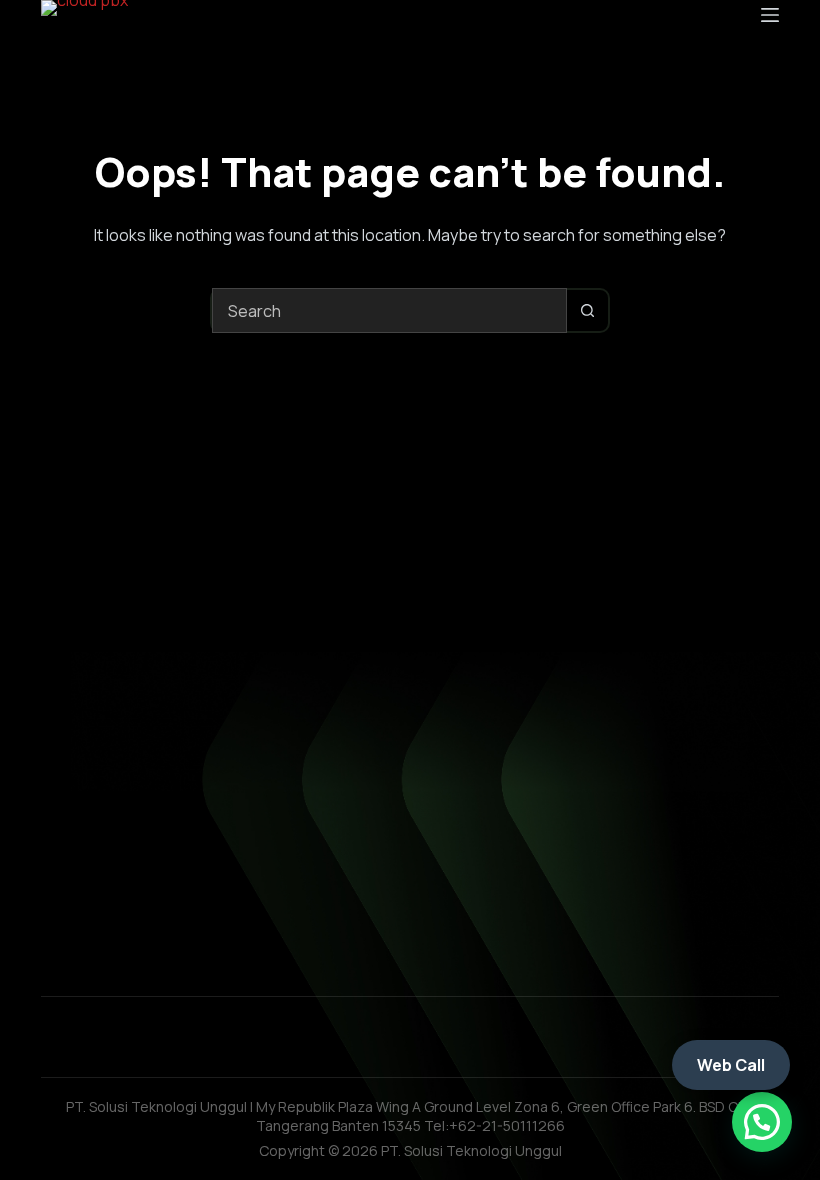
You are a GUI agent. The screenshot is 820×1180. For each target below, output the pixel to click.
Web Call (731, 1065)
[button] (762, 1122)
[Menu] (770, 15)
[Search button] (587, 310)
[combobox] (389, 310)
